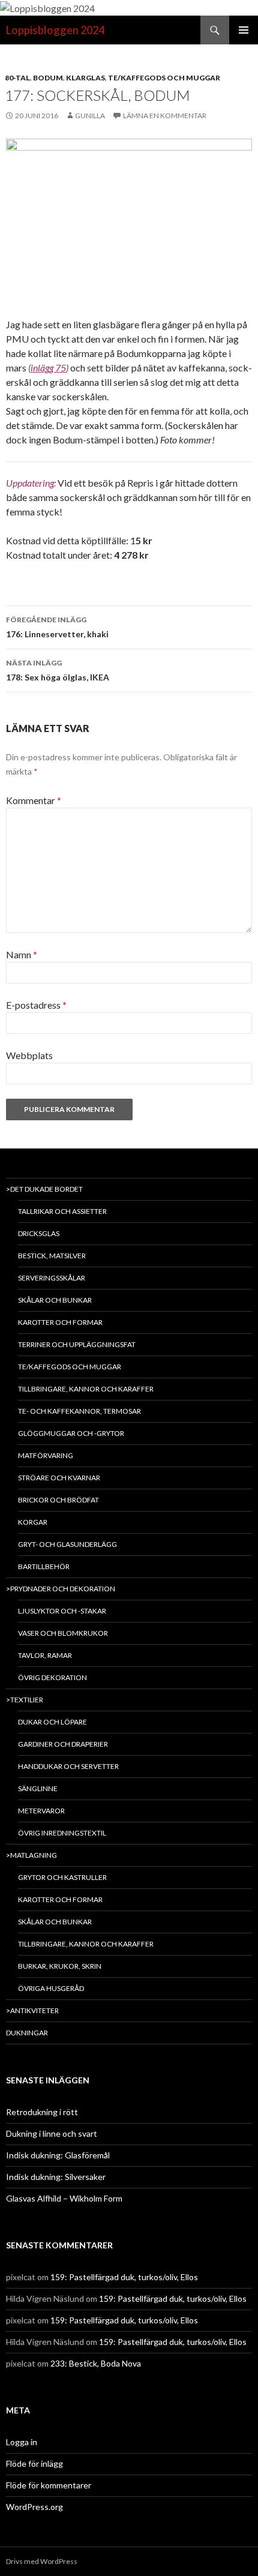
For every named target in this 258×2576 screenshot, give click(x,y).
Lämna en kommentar (165, 116)
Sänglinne (38, 1788)
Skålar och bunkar (55, 1300)
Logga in (22, 2442)
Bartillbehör (44, 1566)
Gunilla (90, 116)
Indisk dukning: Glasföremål (58, 2155)
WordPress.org (34, 2507)
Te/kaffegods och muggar (164, 78)
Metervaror (41, 1811)
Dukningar (27, 2033)
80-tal (17, 78)
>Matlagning (31, 1855)
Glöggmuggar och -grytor (71, 1433)
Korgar (33, 1522)
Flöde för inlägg (34, 2463)
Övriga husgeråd (51, 1988)
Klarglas (85, 78)
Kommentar (34, 800)
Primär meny (244, 30)
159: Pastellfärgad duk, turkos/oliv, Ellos (124, 2277)
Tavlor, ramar (45, 1655)
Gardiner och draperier (63, 1744)
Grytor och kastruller (62, 1877)
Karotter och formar (60, 1322)
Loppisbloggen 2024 (55, 30)
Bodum (48, 78)
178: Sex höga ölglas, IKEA (58, 670)
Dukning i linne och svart (52, 2133)
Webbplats (29, 1055)
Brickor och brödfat (58, 1500)
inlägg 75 (48, 368)
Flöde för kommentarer (49, 2485)
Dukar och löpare (52, 1722)
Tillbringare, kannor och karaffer (86, 1389)
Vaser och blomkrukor (63, 1633)
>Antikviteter (32, 2010)
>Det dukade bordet (44, 1189)
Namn (22, 954)
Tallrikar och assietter (62, 1211)
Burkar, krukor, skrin (60, 1966)
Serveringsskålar (52, 1278)
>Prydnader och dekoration (61, 1589)
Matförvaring (46, 1455)
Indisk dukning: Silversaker (56, 2177)
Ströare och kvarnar (59, 1478)
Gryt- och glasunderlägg (67, 1544)
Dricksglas (39, 1233)
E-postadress (36, 1005)
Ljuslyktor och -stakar (62, 1611)
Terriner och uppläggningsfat (77, 1344)
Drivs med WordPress (42, 2561)
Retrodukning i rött (42, 2112)
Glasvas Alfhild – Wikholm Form (64, 2198)
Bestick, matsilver (52, 1256)
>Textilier (25, 1700)
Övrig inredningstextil (62, 1833)
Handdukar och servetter (68, 1766)
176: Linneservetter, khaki (57, 627)
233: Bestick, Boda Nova (96, 2363)
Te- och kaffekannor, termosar (79, 1411)
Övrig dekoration (52, 1677)
